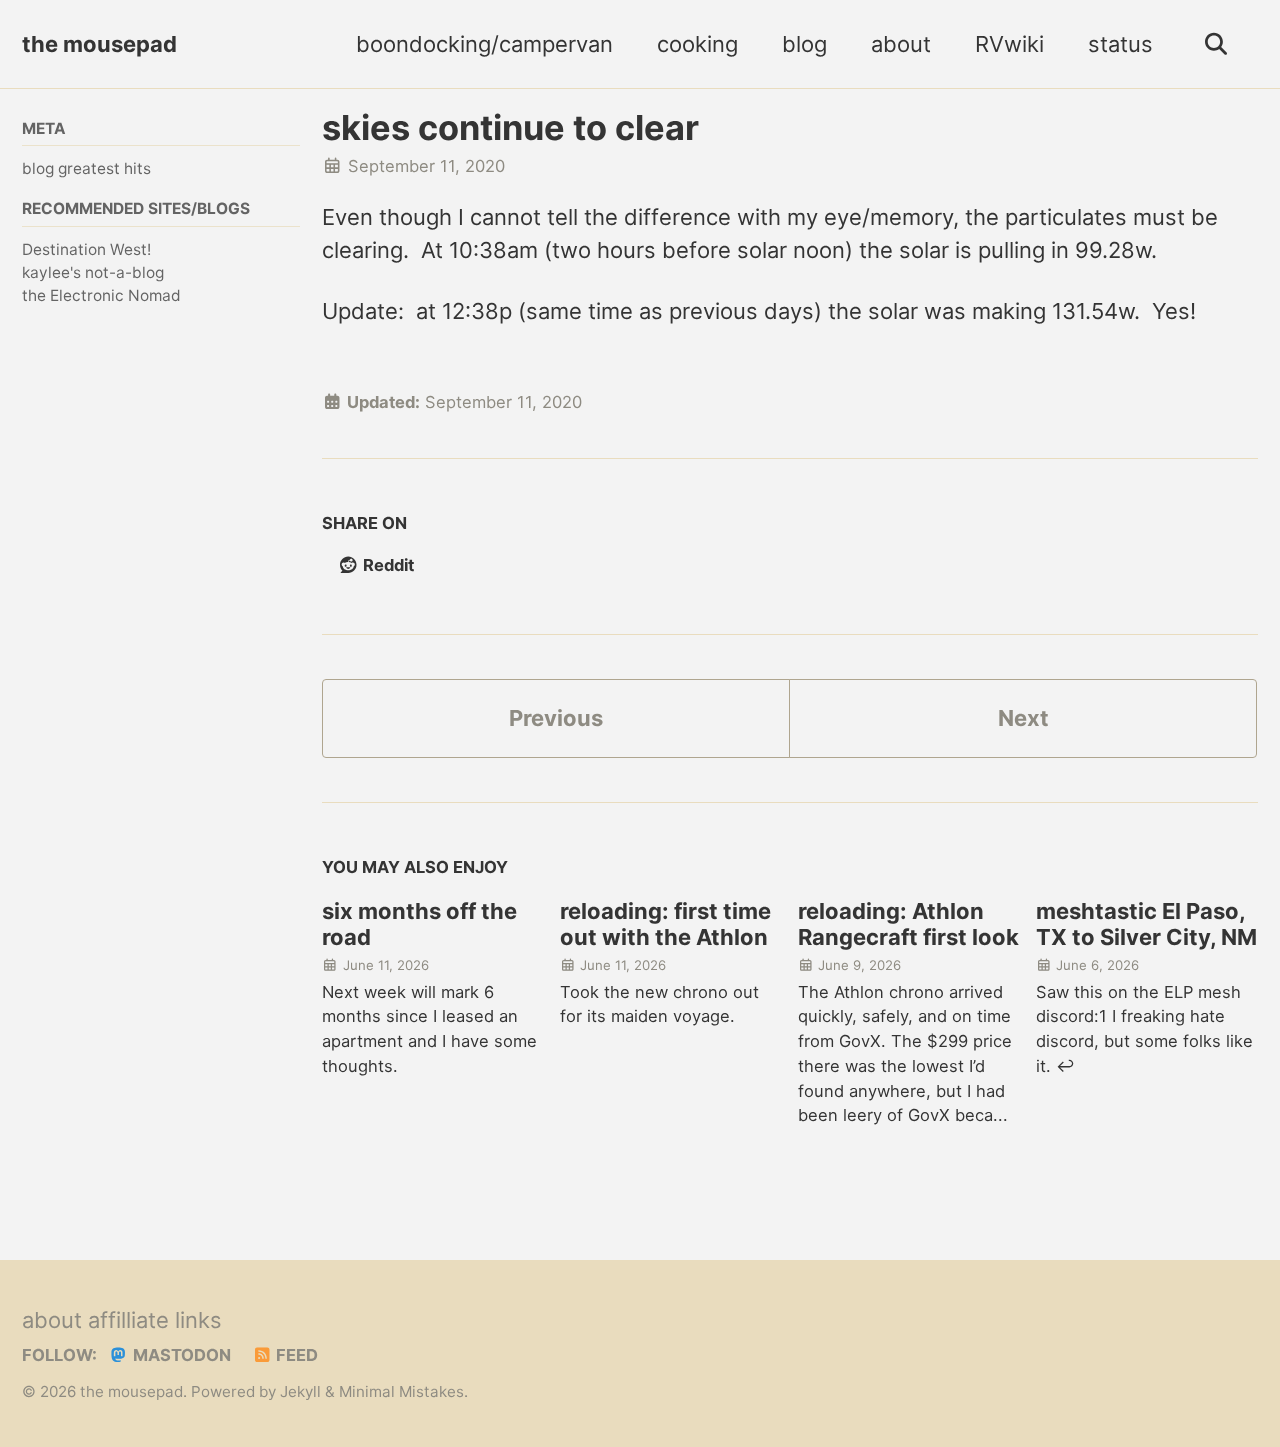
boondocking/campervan (484, 44)
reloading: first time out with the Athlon (665, 924)
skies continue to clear (510, 127)
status (1120, 44)
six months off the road (419, 924)
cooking (697, 44)
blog (804, 44)
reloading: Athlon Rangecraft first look (908, 924)
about (901, 44)
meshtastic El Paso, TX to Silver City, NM (1146, 924)
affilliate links (155, 1320)
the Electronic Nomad (101, 295)
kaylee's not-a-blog (93, 272)
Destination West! (86, 249)
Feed (295, 1355)
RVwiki (1009, 44)
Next (1023, 718)
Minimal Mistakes (401, 1391)
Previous (556, 718)
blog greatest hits (86, 168)
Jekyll (300, 1391)
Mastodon (180, 1355)
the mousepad (99, 44)
